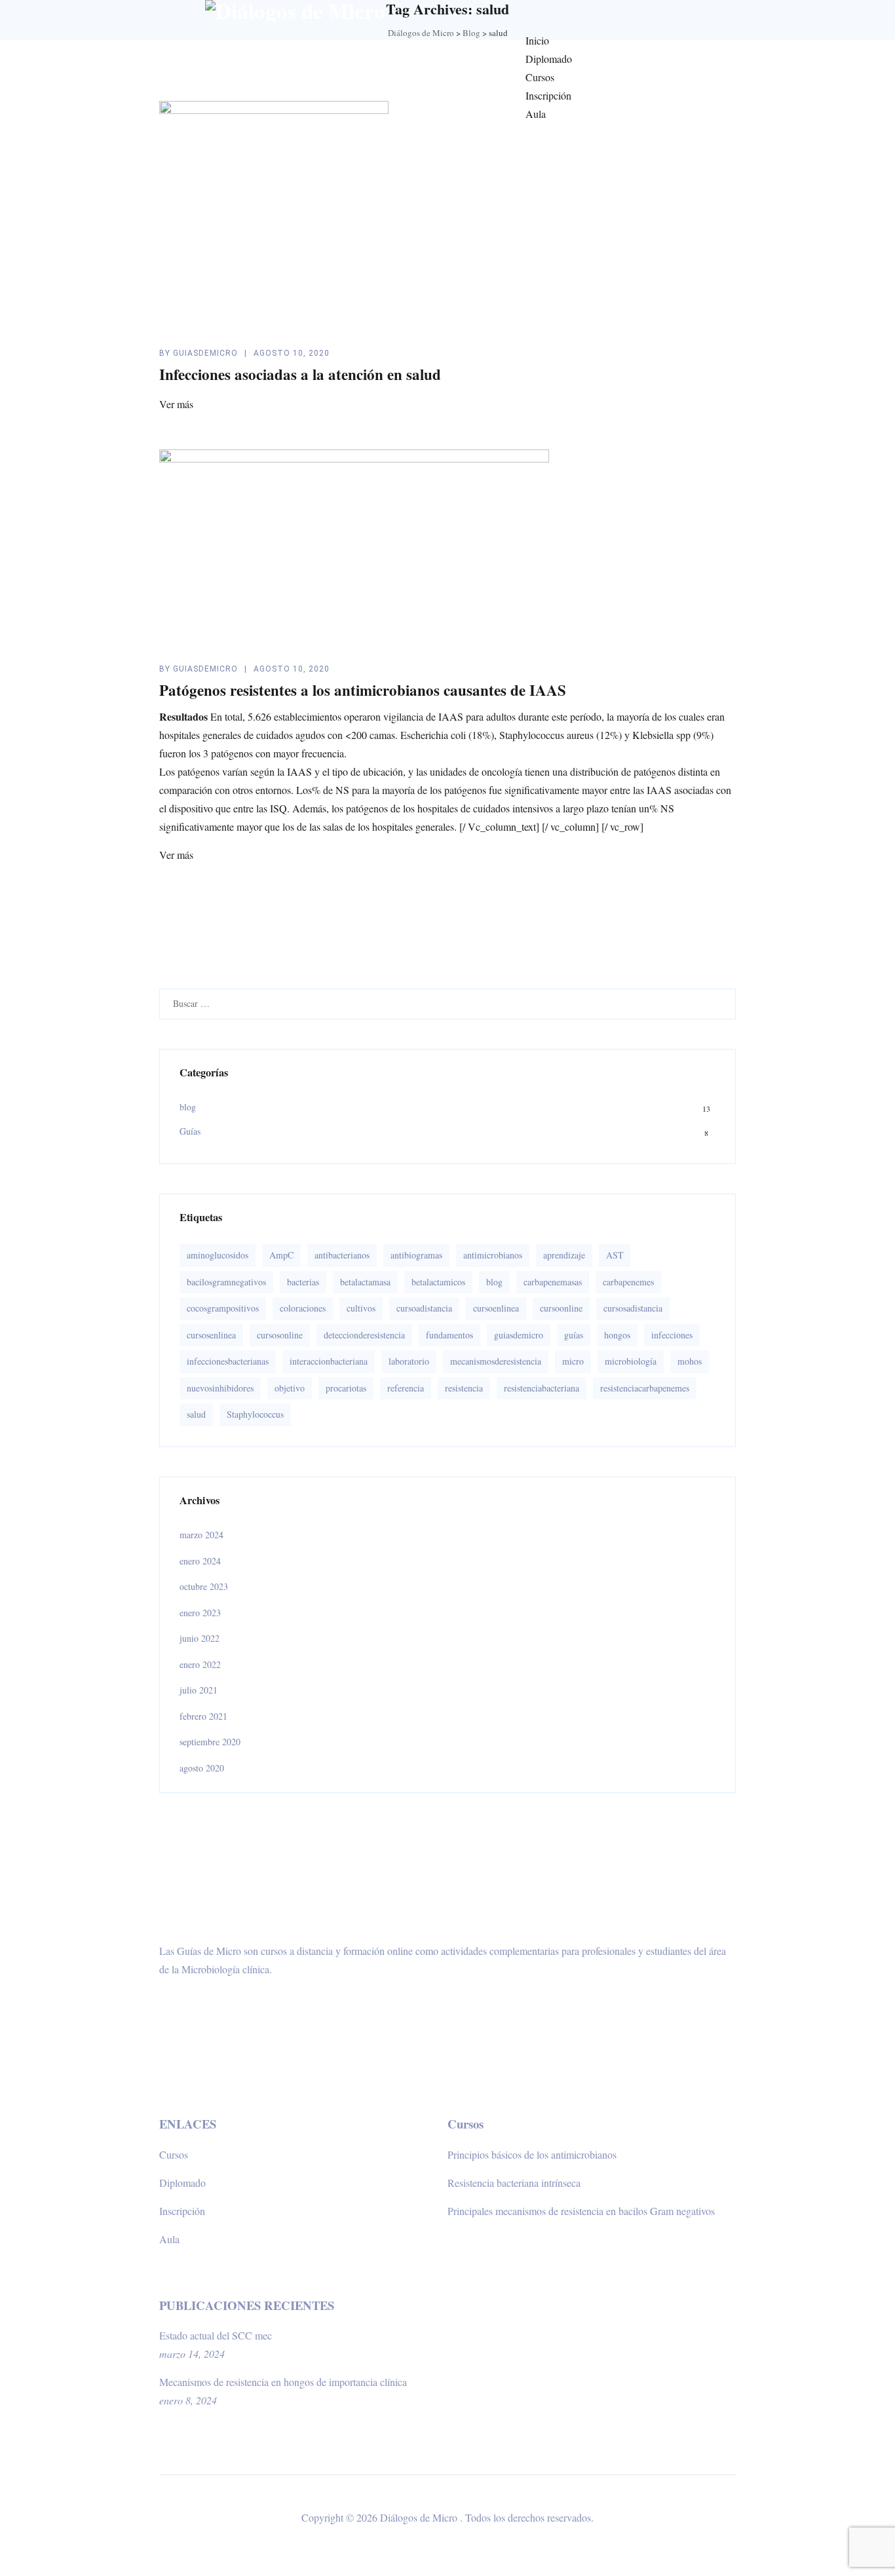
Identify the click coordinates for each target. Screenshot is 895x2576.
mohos (690, 1361)
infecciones (672, 1335)
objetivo (290, 1388)
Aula (536, 114)
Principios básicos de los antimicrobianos (532, 2154)
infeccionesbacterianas (228, 1361)
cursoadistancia (424, 1308)
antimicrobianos (493, 1255)
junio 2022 (200, 1638)
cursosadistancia (633, 1308)
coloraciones (303, 1308)
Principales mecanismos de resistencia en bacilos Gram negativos (581, 2211)
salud (196, 1414)
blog (188, 1107)
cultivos (361, 1308)
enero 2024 (200, 1561)
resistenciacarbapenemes (645, 1388)
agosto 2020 (202, 1768)
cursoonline (561, 1308)
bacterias (303, 1282)
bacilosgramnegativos (226, 1282)
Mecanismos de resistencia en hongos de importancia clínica (283, 2382)
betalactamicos (438, 1282)
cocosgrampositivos (223, 1308)
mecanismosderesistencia (496, 1361)
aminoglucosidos (218, 1255)
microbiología (631, 1361)
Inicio (537, 40)
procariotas (346, 1388)
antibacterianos (342, 1255)
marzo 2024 (201, 1535)
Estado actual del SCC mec (216, 2335)
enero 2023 (200, 1613)
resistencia (464, 1388)
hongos (617, 1335)
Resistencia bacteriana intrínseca (514, 2183)
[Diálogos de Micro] (295, 11)
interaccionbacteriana (329, 1361)
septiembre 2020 (210, 1742)
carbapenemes (628, 1282)
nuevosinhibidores (220, 1388)
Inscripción (548, 95)
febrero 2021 (203, 1716)
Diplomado (549, 59)
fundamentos (449, 1335)
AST (615, 1255)
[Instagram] (519, 10)
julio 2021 (199, 1690)
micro (573, 1361)
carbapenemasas (553, 1282)
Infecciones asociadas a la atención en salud (300, 374)
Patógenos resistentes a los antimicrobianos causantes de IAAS (363, 690)
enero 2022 (200, 1664)
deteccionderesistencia (364, 1335)
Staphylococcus (255, 1414)
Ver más (176, 404)
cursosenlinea (211, 1335)
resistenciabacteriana (542, 1388)
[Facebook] (544, 10)
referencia (406, 1388)
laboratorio (409, 1361)
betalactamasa (365, 1282)
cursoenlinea (496, 1308)
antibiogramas (416, 1255)
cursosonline (280, 1335)
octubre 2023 (204, 1586)
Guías (190, 1131)
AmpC (281, 1255)
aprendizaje (564, 1255)
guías (574, 1335)
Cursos (540, 77)
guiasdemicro (205, 353)
